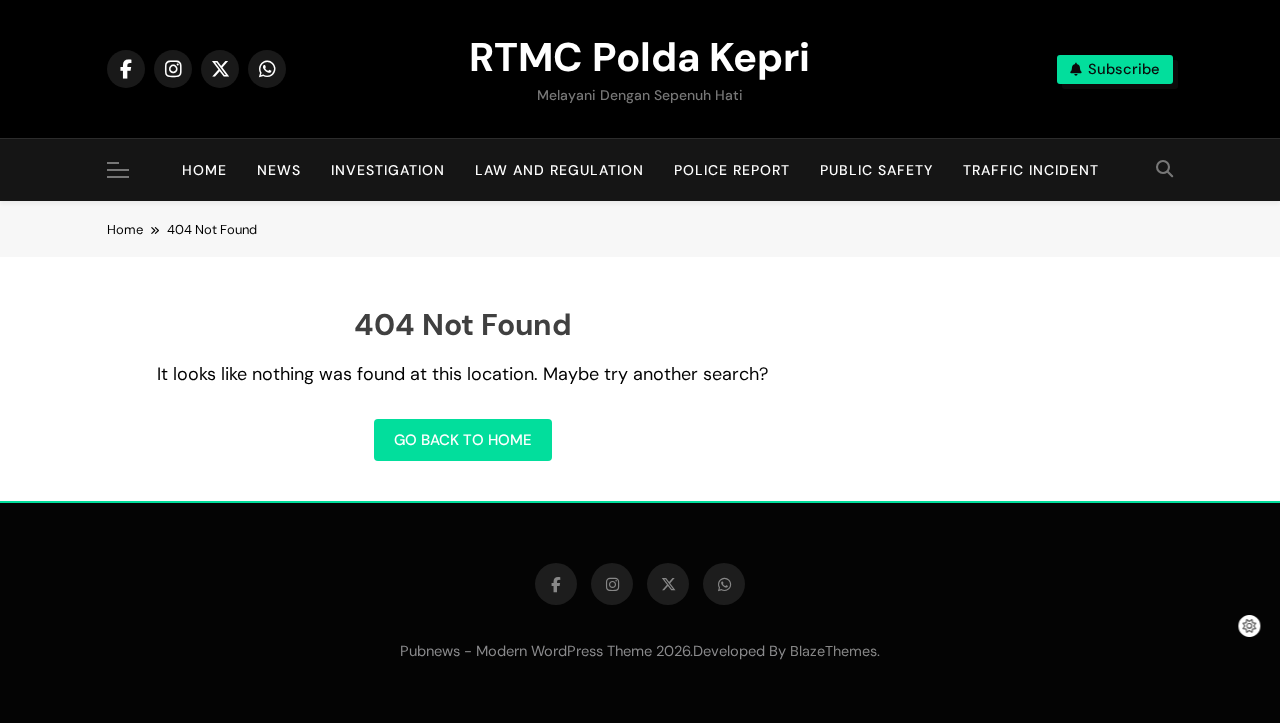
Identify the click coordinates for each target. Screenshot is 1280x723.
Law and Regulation (559, 170)
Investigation (388, 170)
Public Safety (876, 170)
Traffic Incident (1031, 170)
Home (204, 170)
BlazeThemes (833, 651)
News (279, 170)
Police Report (732, 170)
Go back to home (463, 440)
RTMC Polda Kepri (639, 57)
